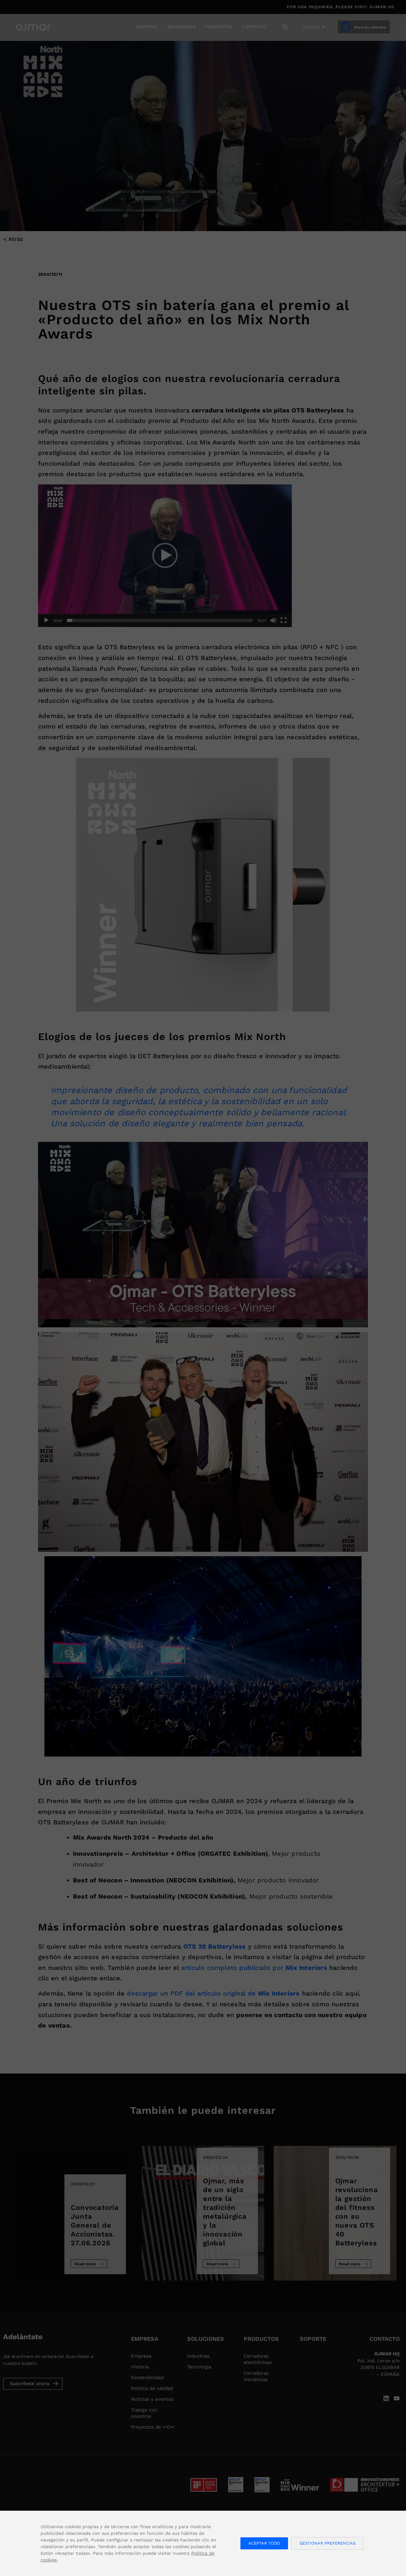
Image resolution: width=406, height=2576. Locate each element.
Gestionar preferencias (327, 2543)
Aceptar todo (264, 2543)
